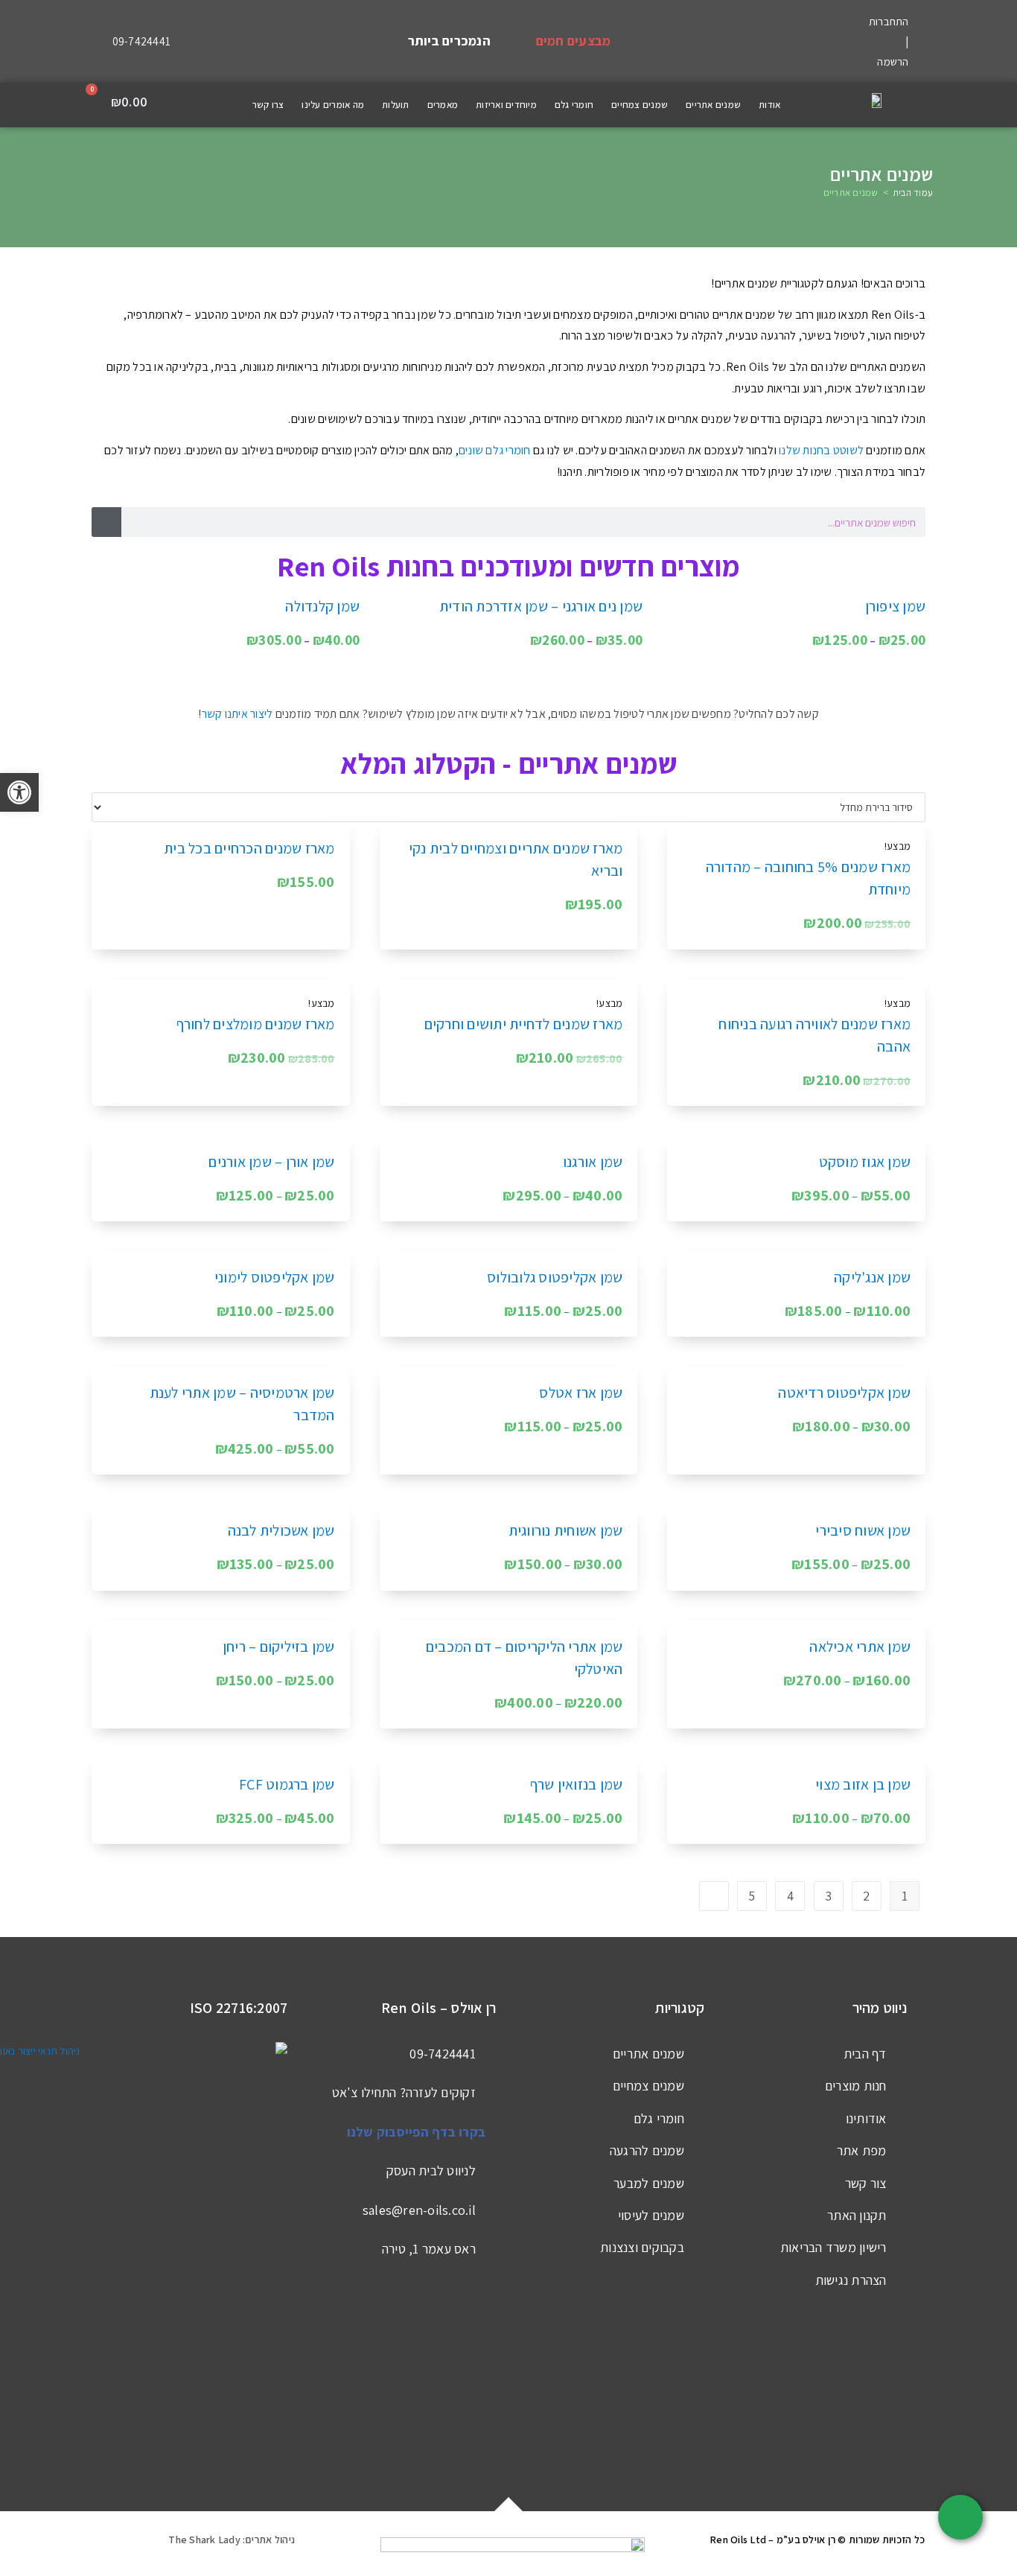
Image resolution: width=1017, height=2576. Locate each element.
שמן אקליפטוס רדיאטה (844, 1393)
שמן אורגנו (593, 1162)
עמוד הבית (913, 193)
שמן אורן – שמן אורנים (271, 1162)
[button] (181, 105)
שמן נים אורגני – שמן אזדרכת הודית (541, 606)
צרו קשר (268, 105)
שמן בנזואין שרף (577, 1784)
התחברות (889, 21)
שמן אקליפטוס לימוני (275, 1277)
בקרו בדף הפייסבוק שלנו (417, 2132)
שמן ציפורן (896, 606)
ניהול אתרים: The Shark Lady (232, 2540)
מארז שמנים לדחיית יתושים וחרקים (524, 1024)
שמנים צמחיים (640, 105)
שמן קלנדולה (322, 606)
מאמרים (443, 105)
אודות (769, 105)
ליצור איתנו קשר (237, 714)
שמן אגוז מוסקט (865, 1162)
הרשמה (893, 61)
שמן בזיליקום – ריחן (279, 1647)
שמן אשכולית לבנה (281, 1530)
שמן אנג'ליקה (872, 1277)
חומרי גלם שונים (495, 450)
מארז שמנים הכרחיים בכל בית (249, 848)
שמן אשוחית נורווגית (566, 1530)
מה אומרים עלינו (333, 105)
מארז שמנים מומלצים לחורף (256, 1024)
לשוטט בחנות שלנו (821, 450)
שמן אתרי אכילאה (860, 1647)
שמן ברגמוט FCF (287, 1784)
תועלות (396, 105)
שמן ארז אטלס (581, 1393)
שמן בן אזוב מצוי (863, 1784)
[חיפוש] (106, 522)
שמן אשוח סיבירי (863, 1530)
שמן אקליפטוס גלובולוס (555, 1277)
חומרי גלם (574, 105)
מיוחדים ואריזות (506, 105)
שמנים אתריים (713, 105)
